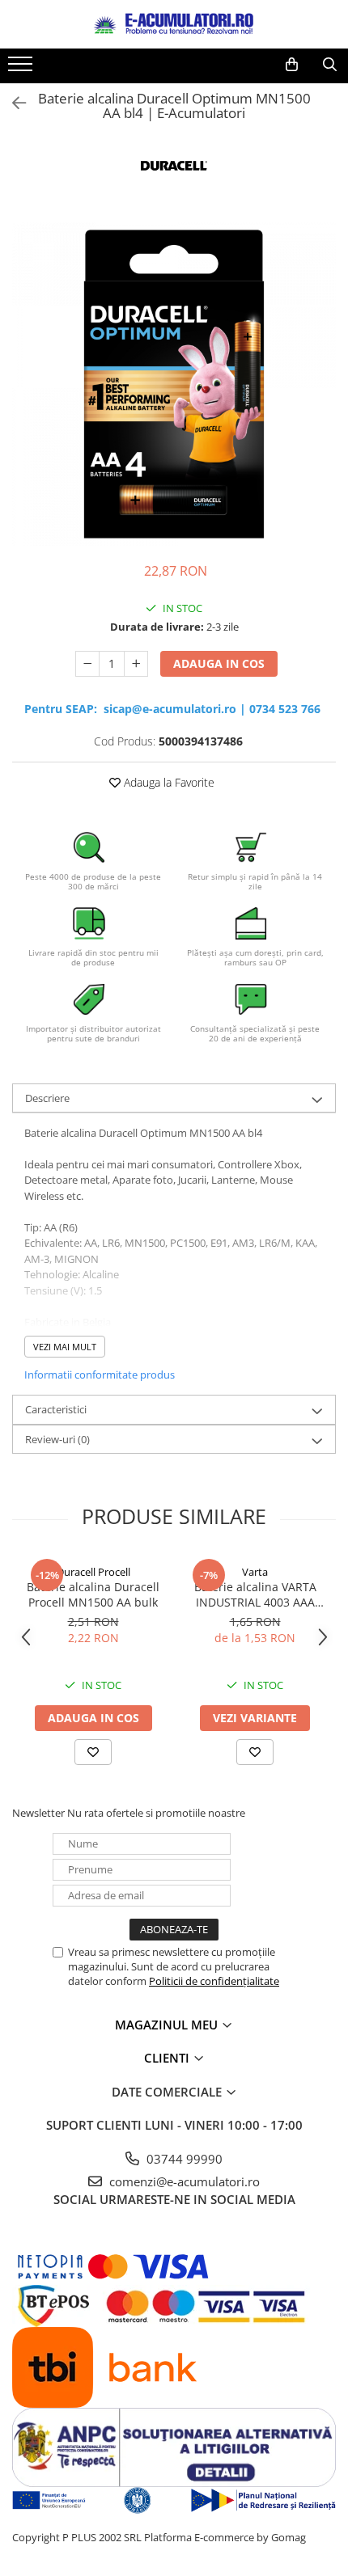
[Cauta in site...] (330, 65)
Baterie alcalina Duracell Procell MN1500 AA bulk (93, 1594)
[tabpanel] (174, 384)
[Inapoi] (12, 103)
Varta (255, 1572)
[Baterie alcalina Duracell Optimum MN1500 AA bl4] (174, 384)
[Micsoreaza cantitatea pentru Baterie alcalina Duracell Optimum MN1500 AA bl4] (87, 664)
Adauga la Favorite (168, 782)
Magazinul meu (168, 2025)
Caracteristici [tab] (56, 1409)
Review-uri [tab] (57, 1439)
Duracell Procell (93, 1572)
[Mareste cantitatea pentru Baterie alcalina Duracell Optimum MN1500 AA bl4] (136, 664)
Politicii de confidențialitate (214, 1981)
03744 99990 (183, 2159)
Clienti (168, 2058)
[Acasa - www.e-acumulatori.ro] (174, 24)
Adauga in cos (219, 663)
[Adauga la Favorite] (93, 1752)
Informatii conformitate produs (100, 1375)
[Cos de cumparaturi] (292, 65)
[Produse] (22, 69)
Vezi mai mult (65, 1347)
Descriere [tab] (47, 1098)
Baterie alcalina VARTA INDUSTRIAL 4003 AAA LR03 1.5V (255, 1594)
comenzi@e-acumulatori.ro (183, 2181)
